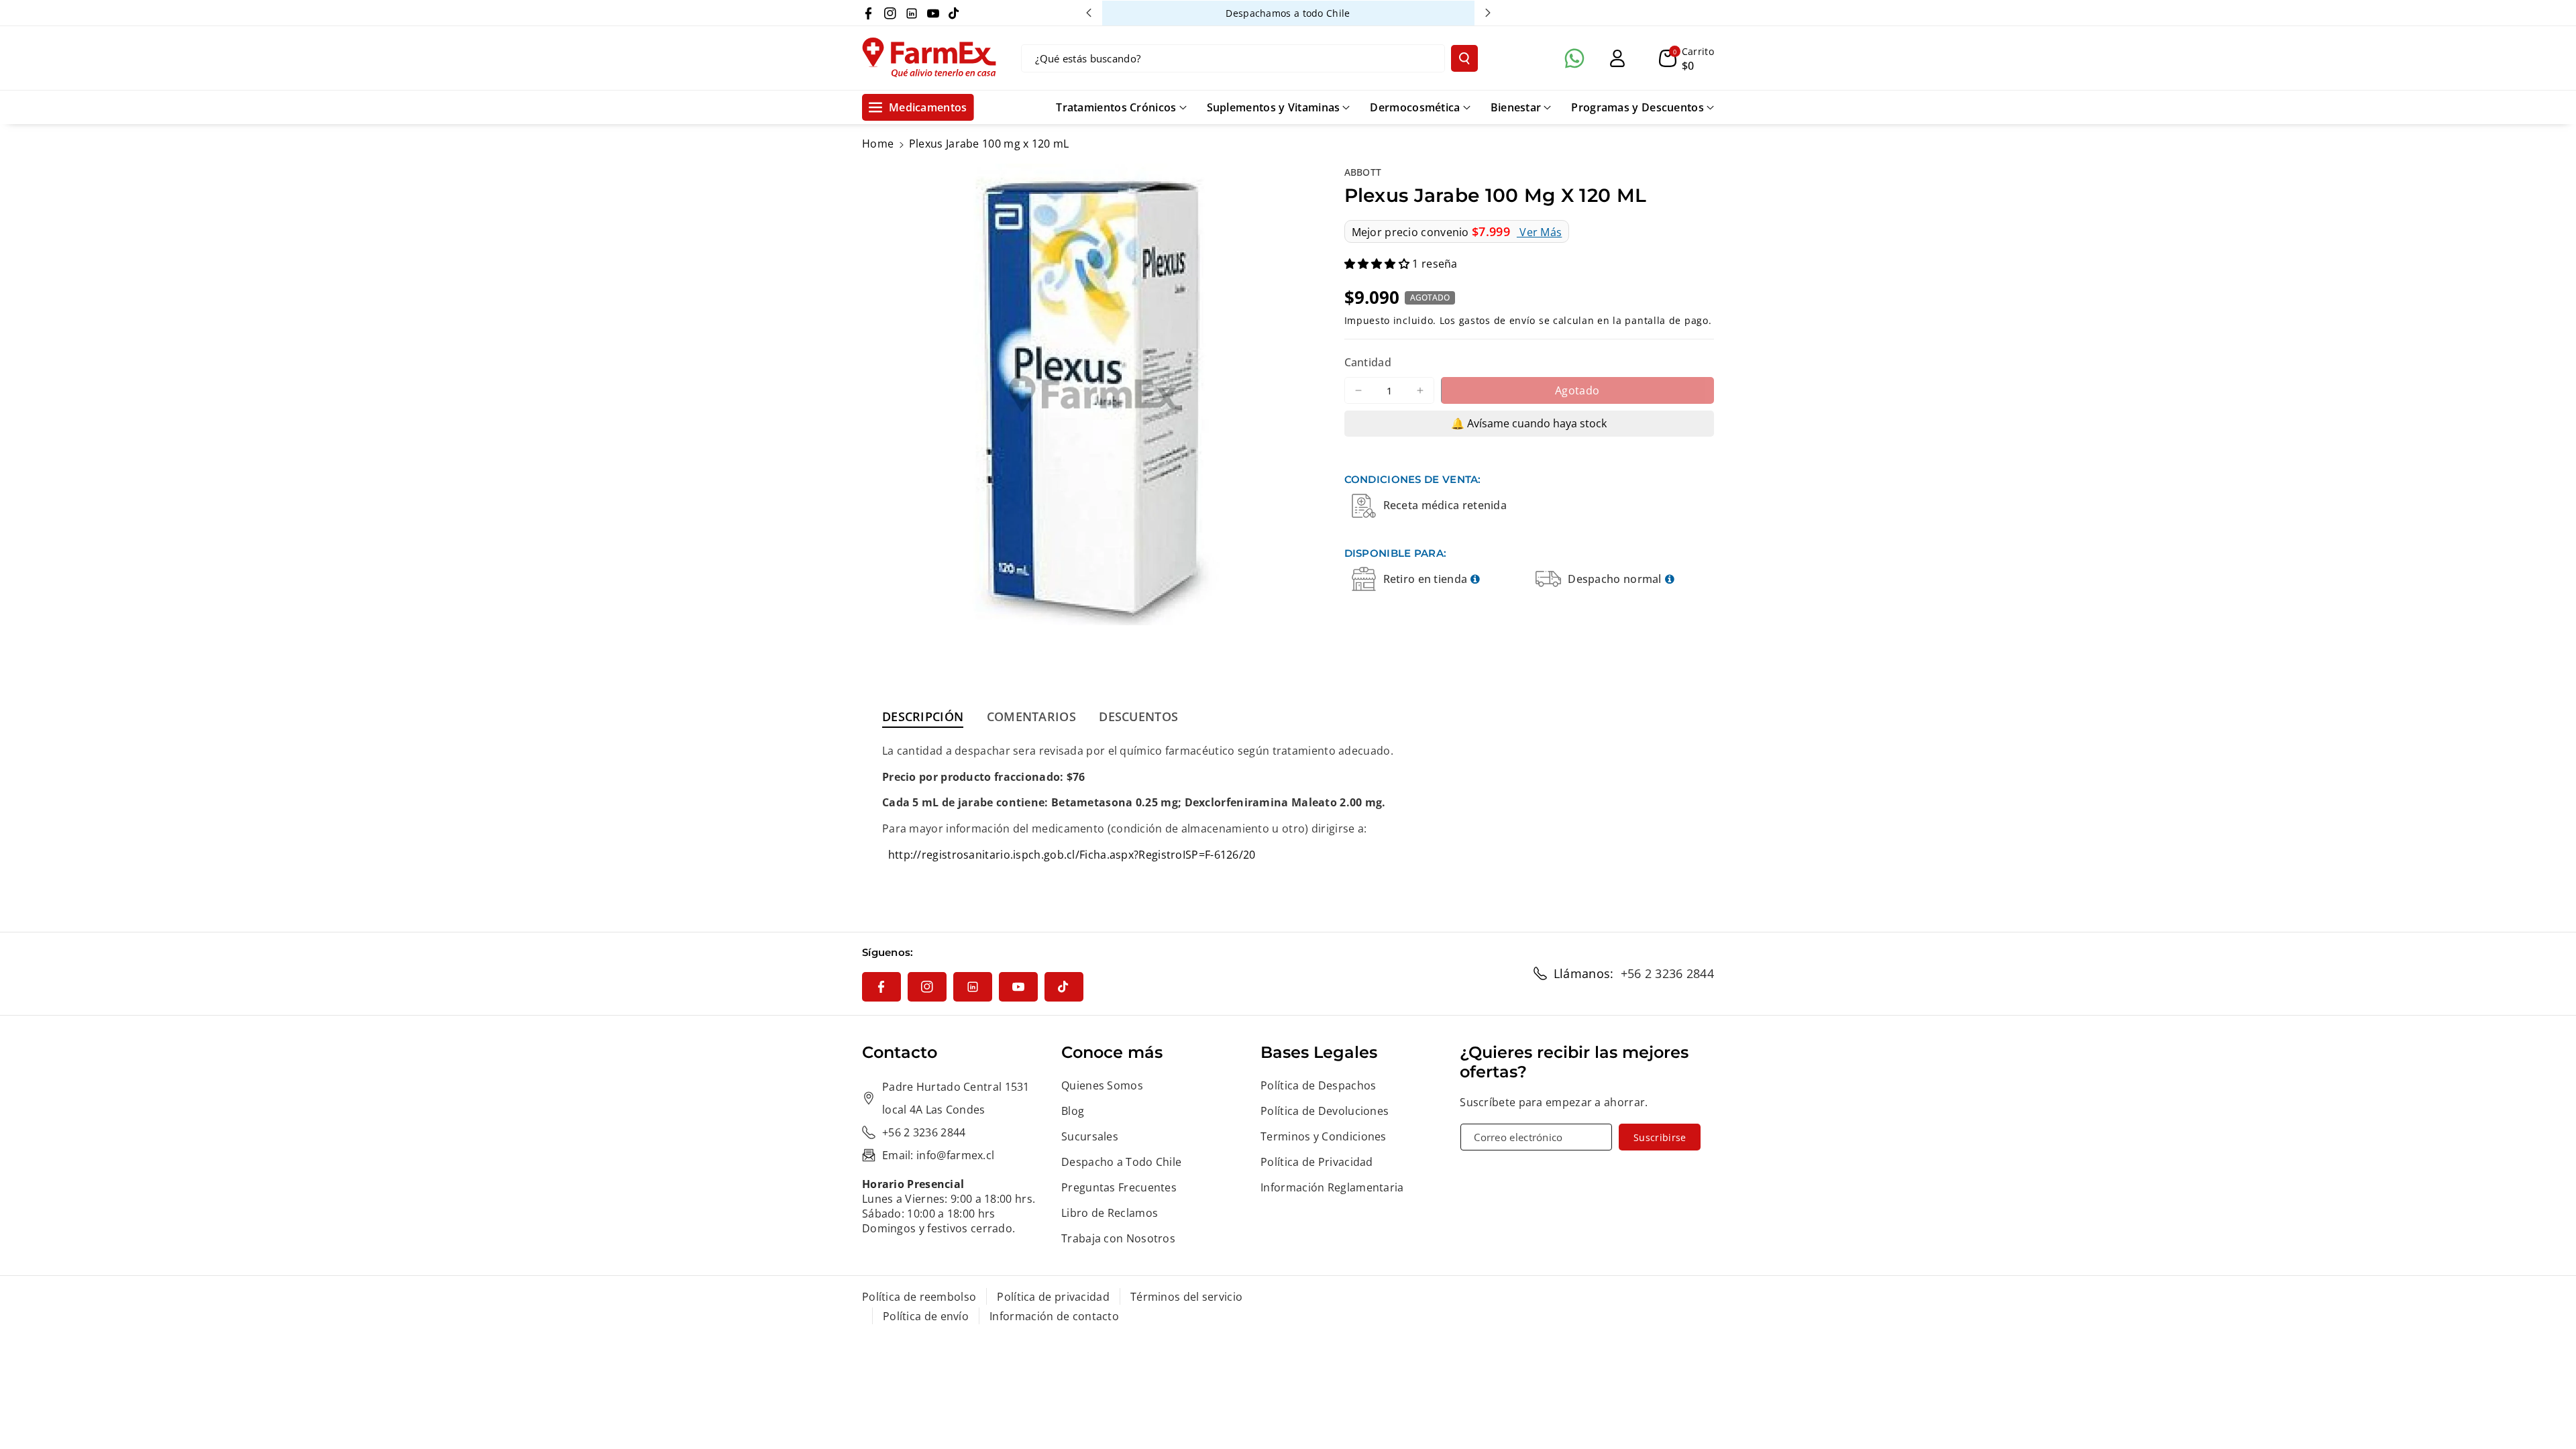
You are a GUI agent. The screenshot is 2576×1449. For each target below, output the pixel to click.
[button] (1686, 58)
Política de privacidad (1053, 1297)
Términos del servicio (1186, 1297)
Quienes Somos (1102, 1085)
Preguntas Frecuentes (1119, 1187)
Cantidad (1368, 362)
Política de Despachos (1318, 1085)
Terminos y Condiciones (1324, 1136)
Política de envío (926, 1316)
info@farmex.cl (955, 1155)
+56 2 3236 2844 (1668, 973)
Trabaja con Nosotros (1118, 1238)
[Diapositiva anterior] (1089, 13)
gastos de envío (1498, 320)
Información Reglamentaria (1332, 1187)
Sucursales (1090, 1136)
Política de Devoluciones (1325, 1111)
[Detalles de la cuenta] (1617, 58)
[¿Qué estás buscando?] (1464, 58)
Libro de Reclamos (1110, 1213)
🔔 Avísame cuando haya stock (1529, 423)
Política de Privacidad (1317, 1162)
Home (878, 144)
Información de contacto (1054, 1316)
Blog (1073, 1111)
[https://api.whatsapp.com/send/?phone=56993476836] (1574, 58)
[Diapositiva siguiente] (1488, 13)
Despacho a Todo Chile (1121, 1162)
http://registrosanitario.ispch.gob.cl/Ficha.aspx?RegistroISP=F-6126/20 (1072, 855)
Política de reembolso (919, 1297)
